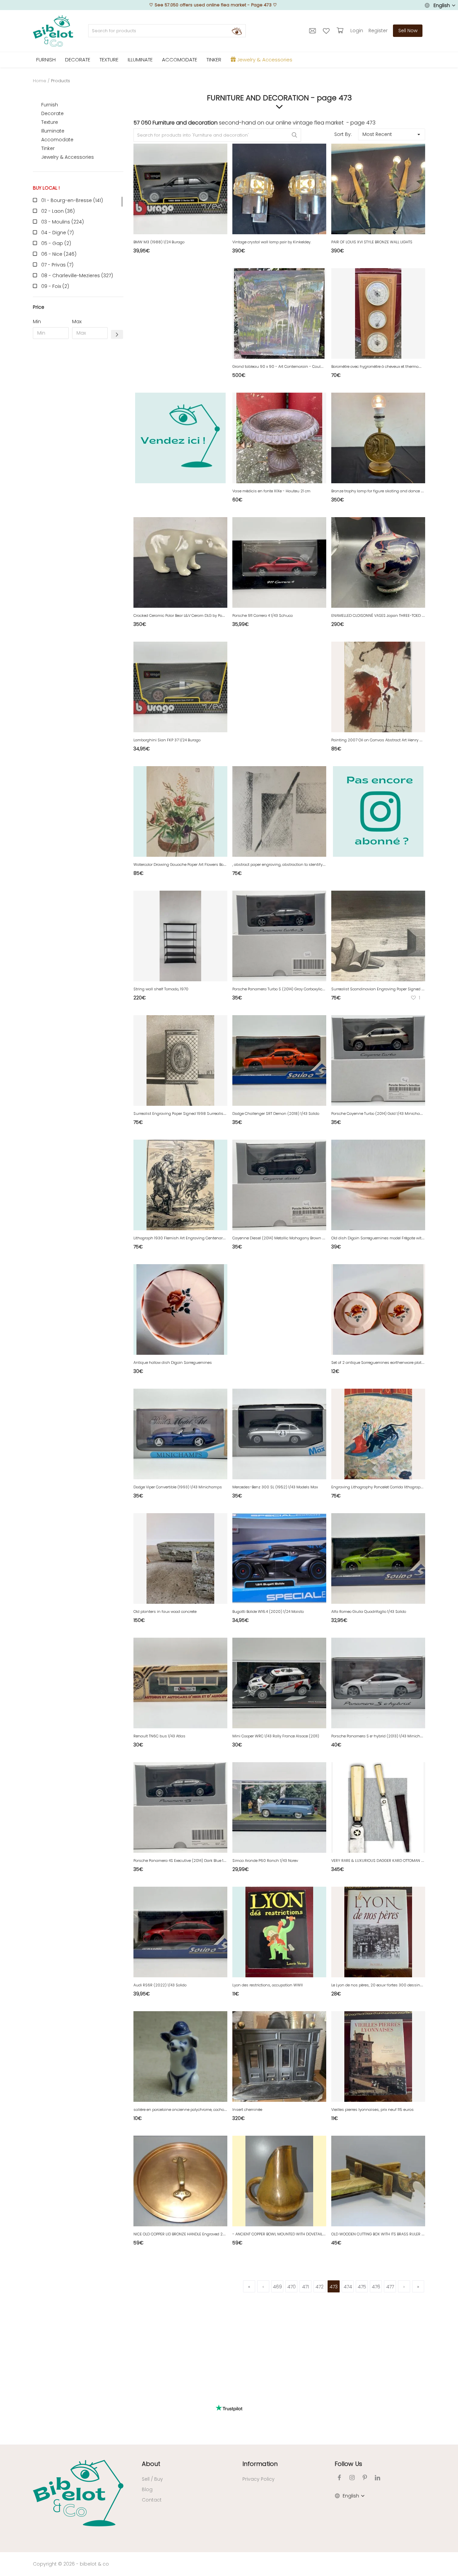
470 (292, 2287)
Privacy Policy (259, 2479)
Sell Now (408, 31)
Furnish (50, 105)
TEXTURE (109, 60)
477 (390, 2287)
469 (277, 2287)
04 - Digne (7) (58, 233)
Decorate (52, 113)
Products (61, 81)
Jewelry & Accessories (68, 157)
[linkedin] (378, 2478)
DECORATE (78, 60)
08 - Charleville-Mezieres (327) (77, 276)
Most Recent (377, 134)
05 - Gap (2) (56, 243)
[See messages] (313, 31)
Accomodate (57, 140)
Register (378, 31)
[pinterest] (365, 2478)
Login (357, 31)
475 (362, 2287)
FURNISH (46, 60)
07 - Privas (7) (57, 265)
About (151, 2464)
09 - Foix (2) (55, 286)
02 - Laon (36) (58, 211)
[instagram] (352, 2478)
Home (40, 81)
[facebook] (339, 2478)
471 (305, 2287)
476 (376, 2287)
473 (334, 2287)
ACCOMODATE (180, 60)
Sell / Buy (152, 2479)
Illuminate (53, 131)
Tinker (48, 148)
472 (320, 2287)
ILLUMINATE (140, 60)
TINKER (214, 60)
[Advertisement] (78, 446)
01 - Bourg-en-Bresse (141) (72, 200)
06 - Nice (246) (59, 254)
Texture (50, 122)
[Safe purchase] (341, 31)
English (442, 5)
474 (348, 2287)
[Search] (237, 31)
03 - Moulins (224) (63, 222)
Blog (147, 2489)
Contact (152, 2500)
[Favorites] (327, 31)
